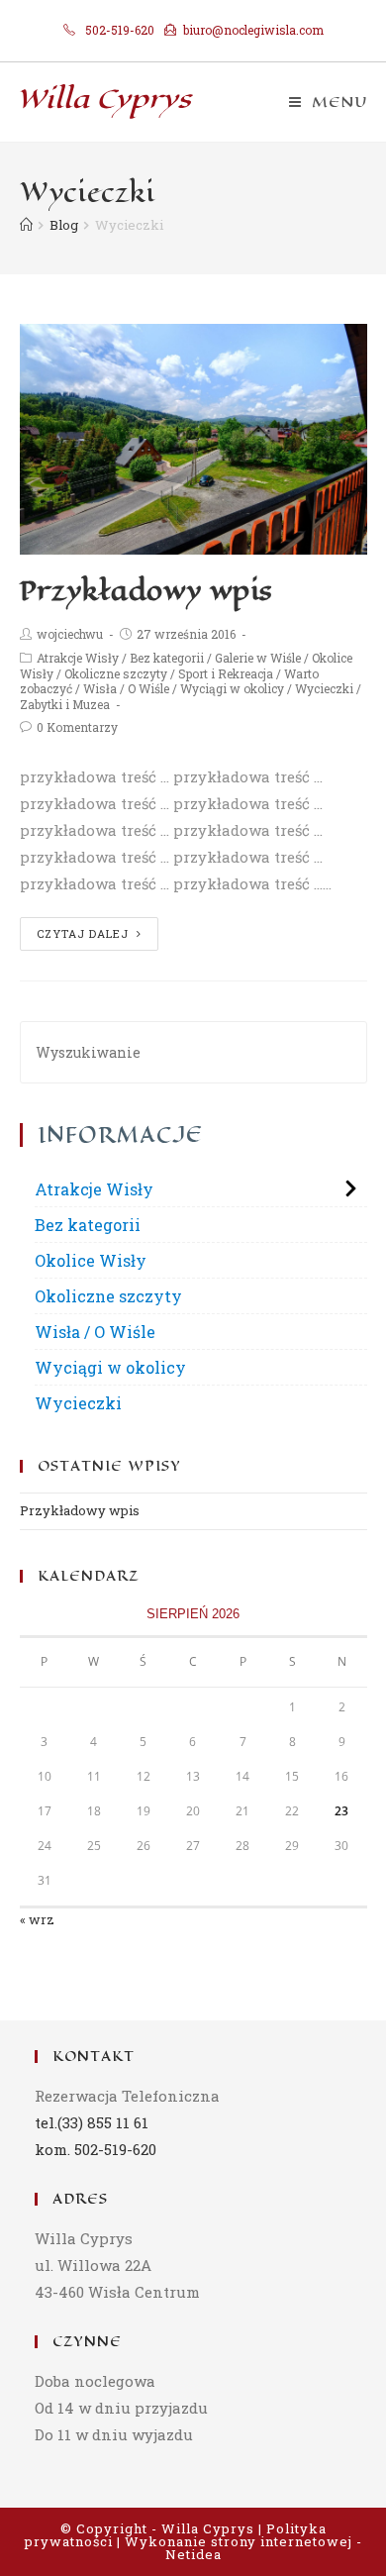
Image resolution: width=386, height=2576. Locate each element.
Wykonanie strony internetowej (239, 2541)
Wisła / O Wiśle (126, 688)
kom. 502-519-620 (96, 2149)
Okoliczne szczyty (116, 673)
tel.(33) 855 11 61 (92, 2122)
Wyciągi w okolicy (232, 688)
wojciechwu (70, 634)
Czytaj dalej (83, 933)
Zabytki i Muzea (65, 704)
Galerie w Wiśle (258, 658)
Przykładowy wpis (147, 591)
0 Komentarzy (77, 727)
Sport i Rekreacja (226, 673)
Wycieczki (324, 688)
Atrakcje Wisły (78, 658)
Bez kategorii (167, 658)
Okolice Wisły (91, 1260)
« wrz (37, 1919)
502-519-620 (120, 30)
